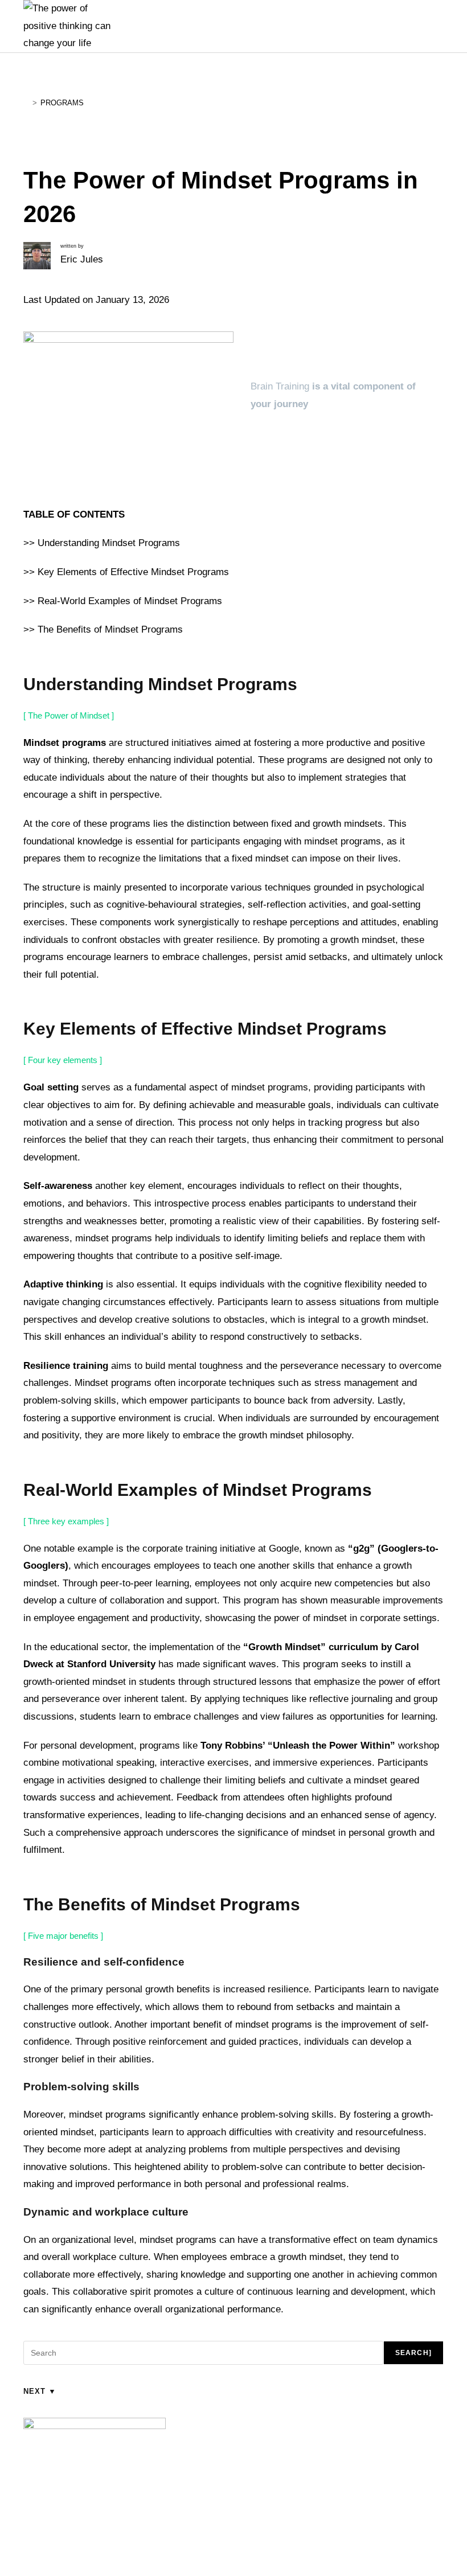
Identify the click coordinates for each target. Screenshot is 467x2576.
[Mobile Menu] (407, 26)
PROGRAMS (62, 103)
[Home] (26, 103)
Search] (413, 2353)
